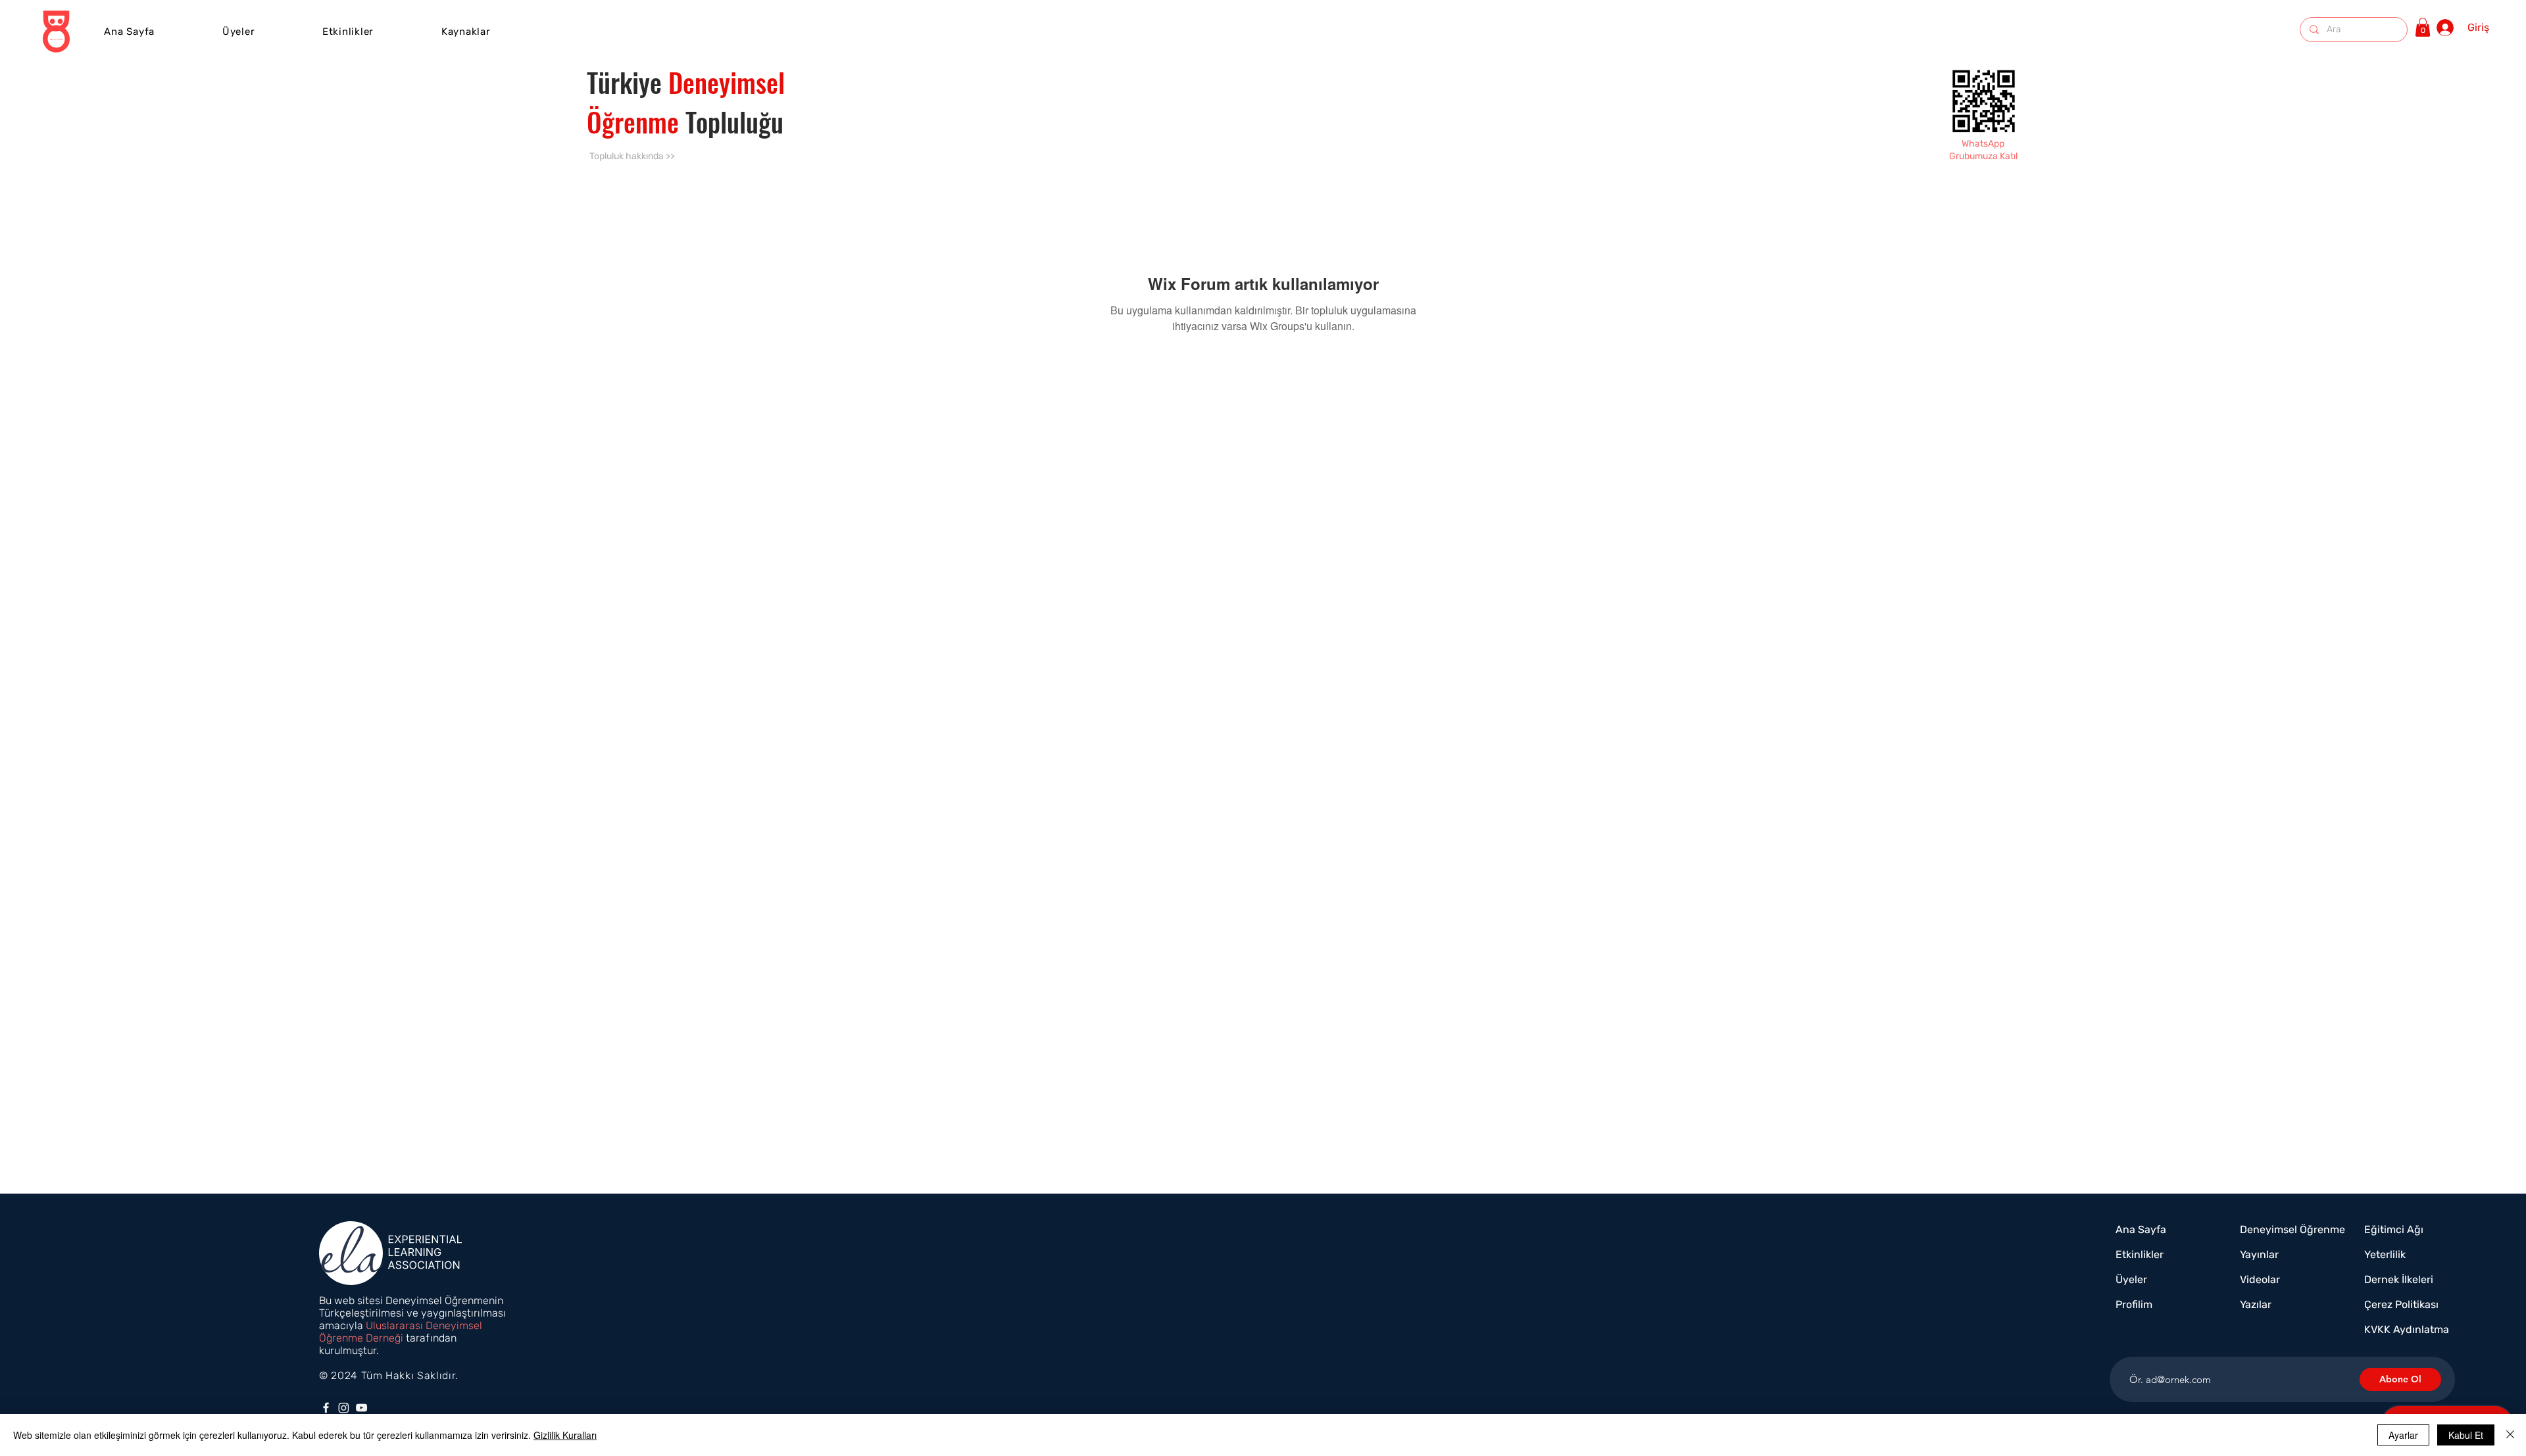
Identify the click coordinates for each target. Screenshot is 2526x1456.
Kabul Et (2466, 1435)
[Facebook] (326, 1408)
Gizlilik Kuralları (565, 1435)
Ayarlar (2403, 1435)
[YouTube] (361, 1408)
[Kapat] (2510, 1435)
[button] (348, 32)
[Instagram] (344, 1408)
